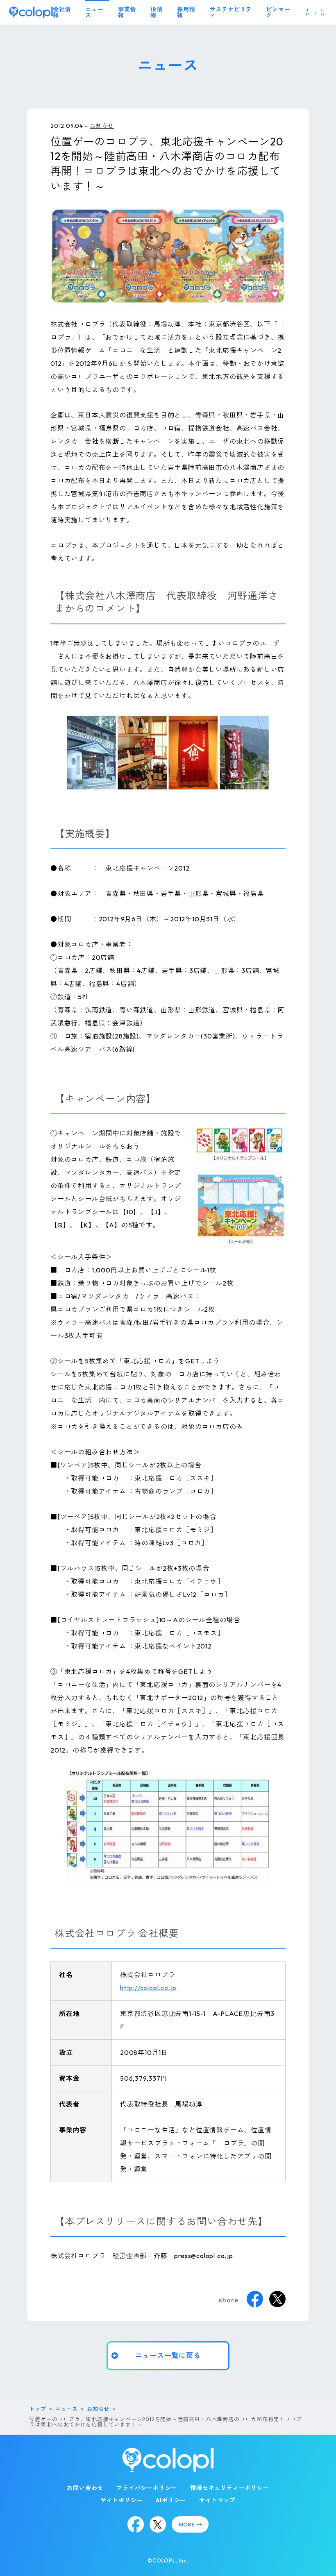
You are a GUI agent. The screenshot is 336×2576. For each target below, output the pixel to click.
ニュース (94, 12)
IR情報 (156, 12)
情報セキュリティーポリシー (229, 2488)
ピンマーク (278, 12)
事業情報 (127, 12)
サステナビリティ (231, 12)
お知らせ (102, 126)
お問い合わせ (85, 2488)
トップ (37, 2409)
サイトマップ (217, 2500)
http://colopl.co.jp (148, 1988)
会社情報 (62, 12)
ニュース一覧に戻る (168, 2355)
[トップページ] (31, 12)
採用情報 (186, 12)
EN (323, 12)
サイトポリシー (122, 2500)
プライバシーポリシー (147, 2488)
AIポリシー (171, 2500)
